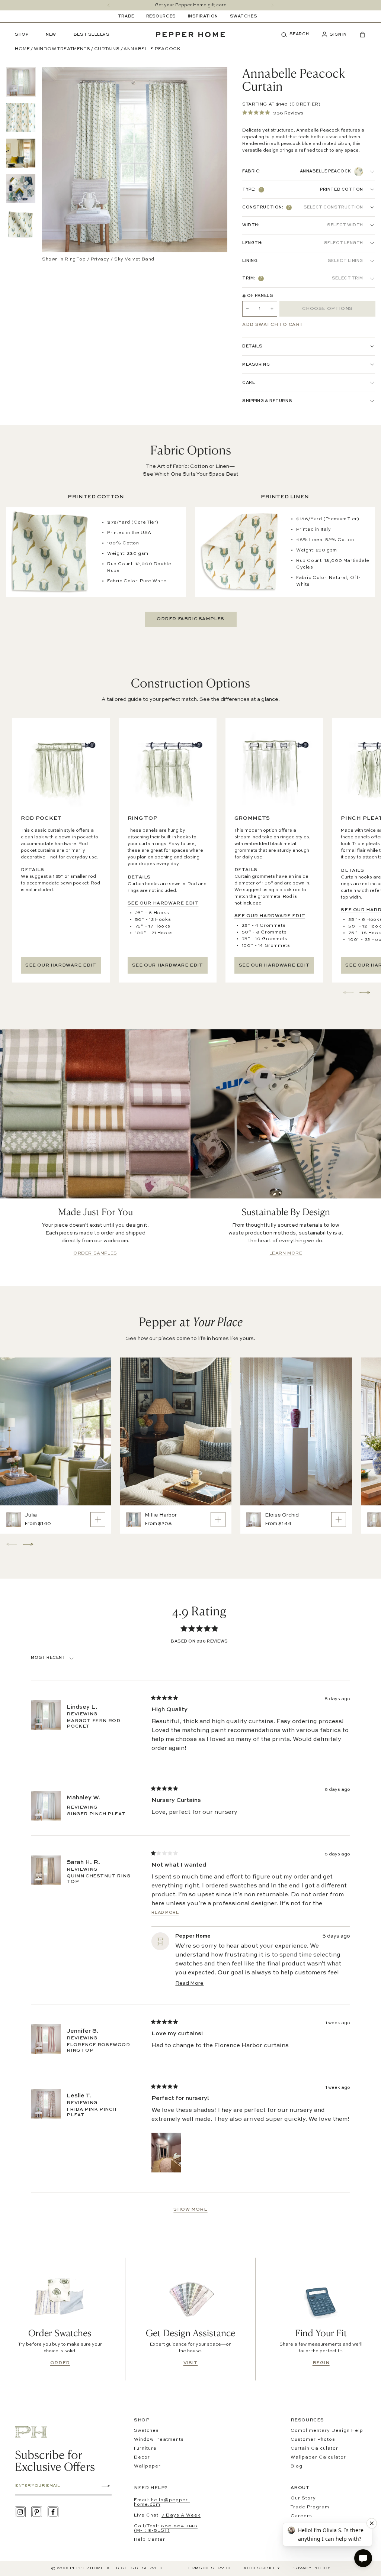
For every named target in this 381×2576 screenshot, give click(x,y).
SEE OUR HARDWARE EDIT (61, 965)
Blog (297, 2466)
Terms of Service (209, 2568)
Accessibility (262, 2568)
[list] (21, 153)
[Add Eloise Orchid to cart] (339, 1520)
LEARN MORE (286, 1253)
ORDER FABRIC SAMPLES (190, 619)
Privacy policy (311, 2568)
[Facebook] (53, 2512)
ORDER (60, 2363)
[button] (298, 35)
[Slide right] (273, 5)
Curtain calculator (314, 2449)
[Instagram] (20, 2512)
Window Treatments (62, 49)
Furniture (145, 2449)
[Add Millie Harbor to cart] (218, 1520)
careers (301, 2516)
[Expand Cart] (359, 35)
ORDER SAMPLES (95, 1253)
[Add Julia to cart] (98, 1520)
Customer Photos (313, 2440)
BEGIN (321, 2363)
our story (303, 2498)
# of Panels (258, 296)
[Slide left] (108, 5)
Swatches (146, 2431)
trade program (310, 2507)
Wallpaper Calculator (318, 2457)
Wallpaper (147, 2466)
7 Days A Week (181, 2515)
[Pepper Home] (190, 35)
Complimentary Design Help (327, 2431)
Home (22, 49)
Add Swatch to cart (273, 325)
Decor (142, 2457)
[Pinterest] (37, 2512)
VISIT (191, 2363)
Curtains (107, 49)
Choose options (327, 309)
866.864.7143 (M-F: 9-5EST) (166, 2528)
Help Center (150, 2540)
